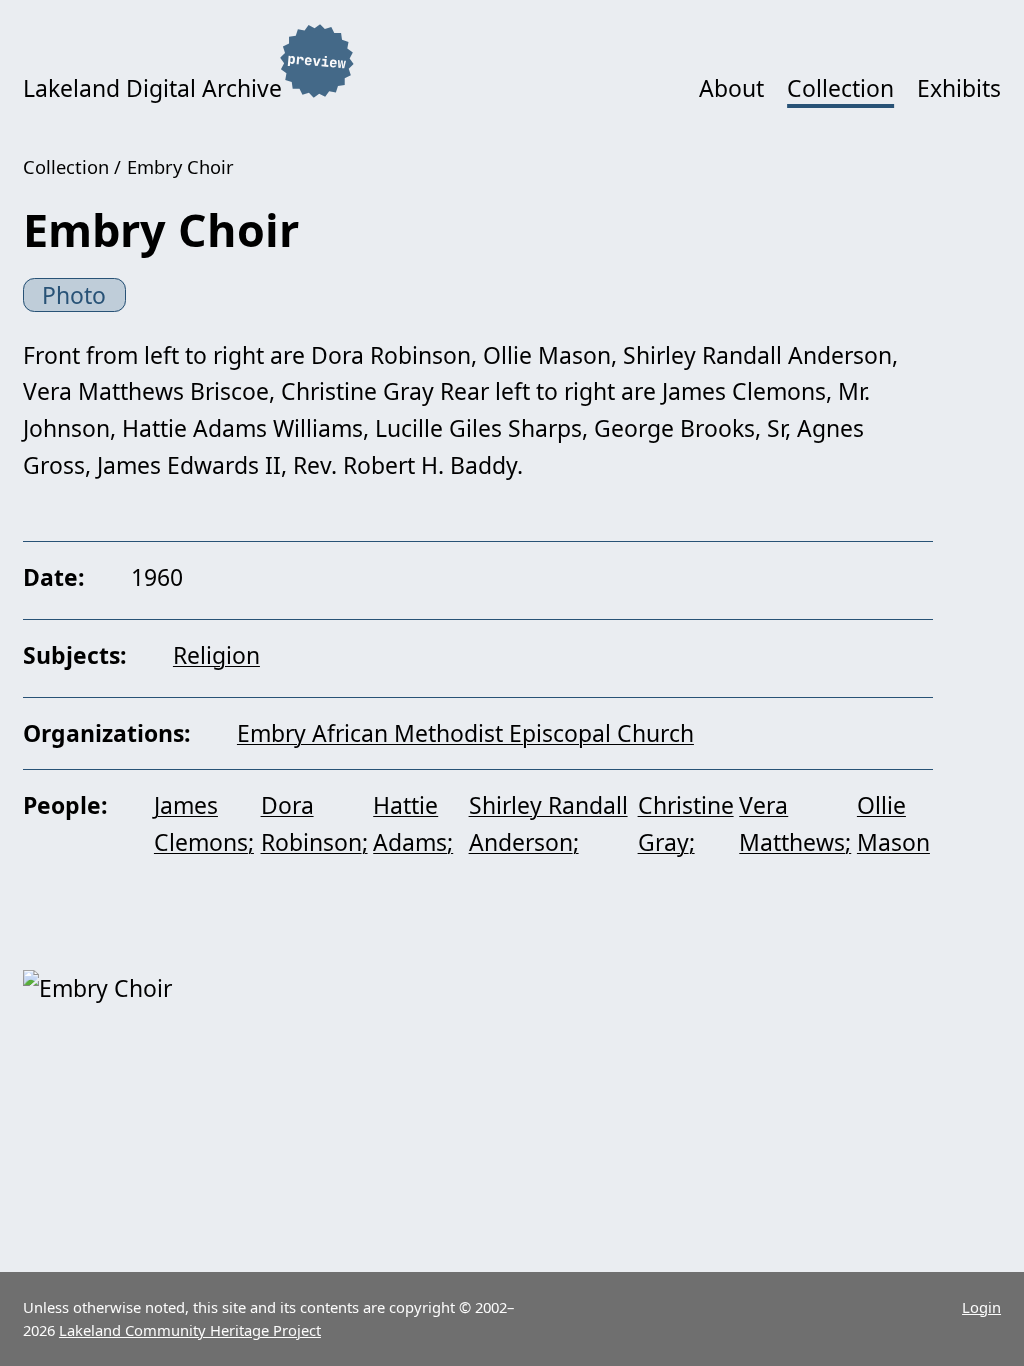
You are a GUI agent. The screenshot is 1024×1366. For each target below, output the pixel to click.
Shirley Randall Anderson (548, 823)
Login (981, 1307)
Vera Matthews (792, 823)
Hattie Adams (410, 823)
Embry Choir (180, 166)
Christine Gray (686, 823)
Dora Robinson (311, 823)
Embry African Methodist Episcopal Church (465, 733)
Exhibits (959, 88)
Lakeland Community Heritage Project (190, 1330)
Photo (74, 295)
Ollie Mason (893, 823)
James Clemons (201, 823)
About (731, 88)
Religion (216, 655)
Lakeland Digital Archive (152, 88)
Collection (840, 88)
